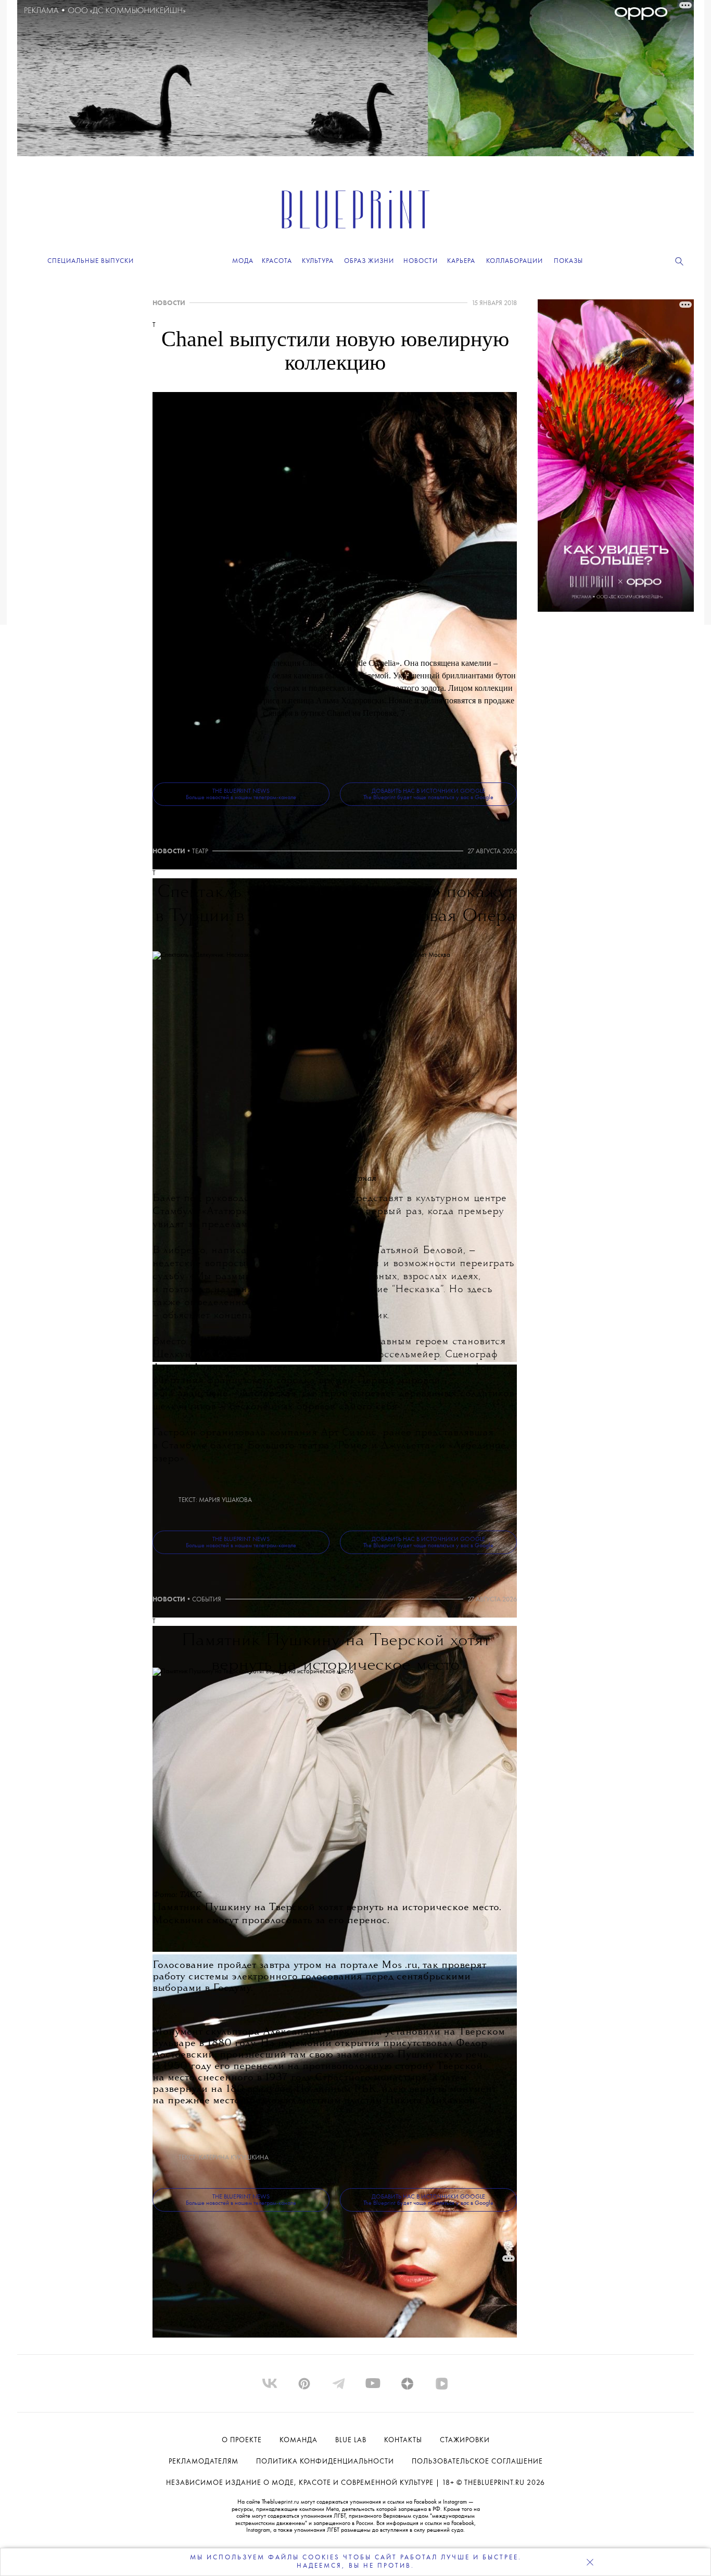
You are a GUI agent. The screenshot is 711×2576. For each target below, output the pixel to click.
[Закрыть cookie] (590, 2562)
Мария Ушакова (225, 1500)
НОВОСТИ (169, 303)
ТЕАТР (200, 851)
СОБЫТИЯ (207, 1600)
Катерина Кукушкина (234, 2158)
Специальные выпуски (91, 261)
